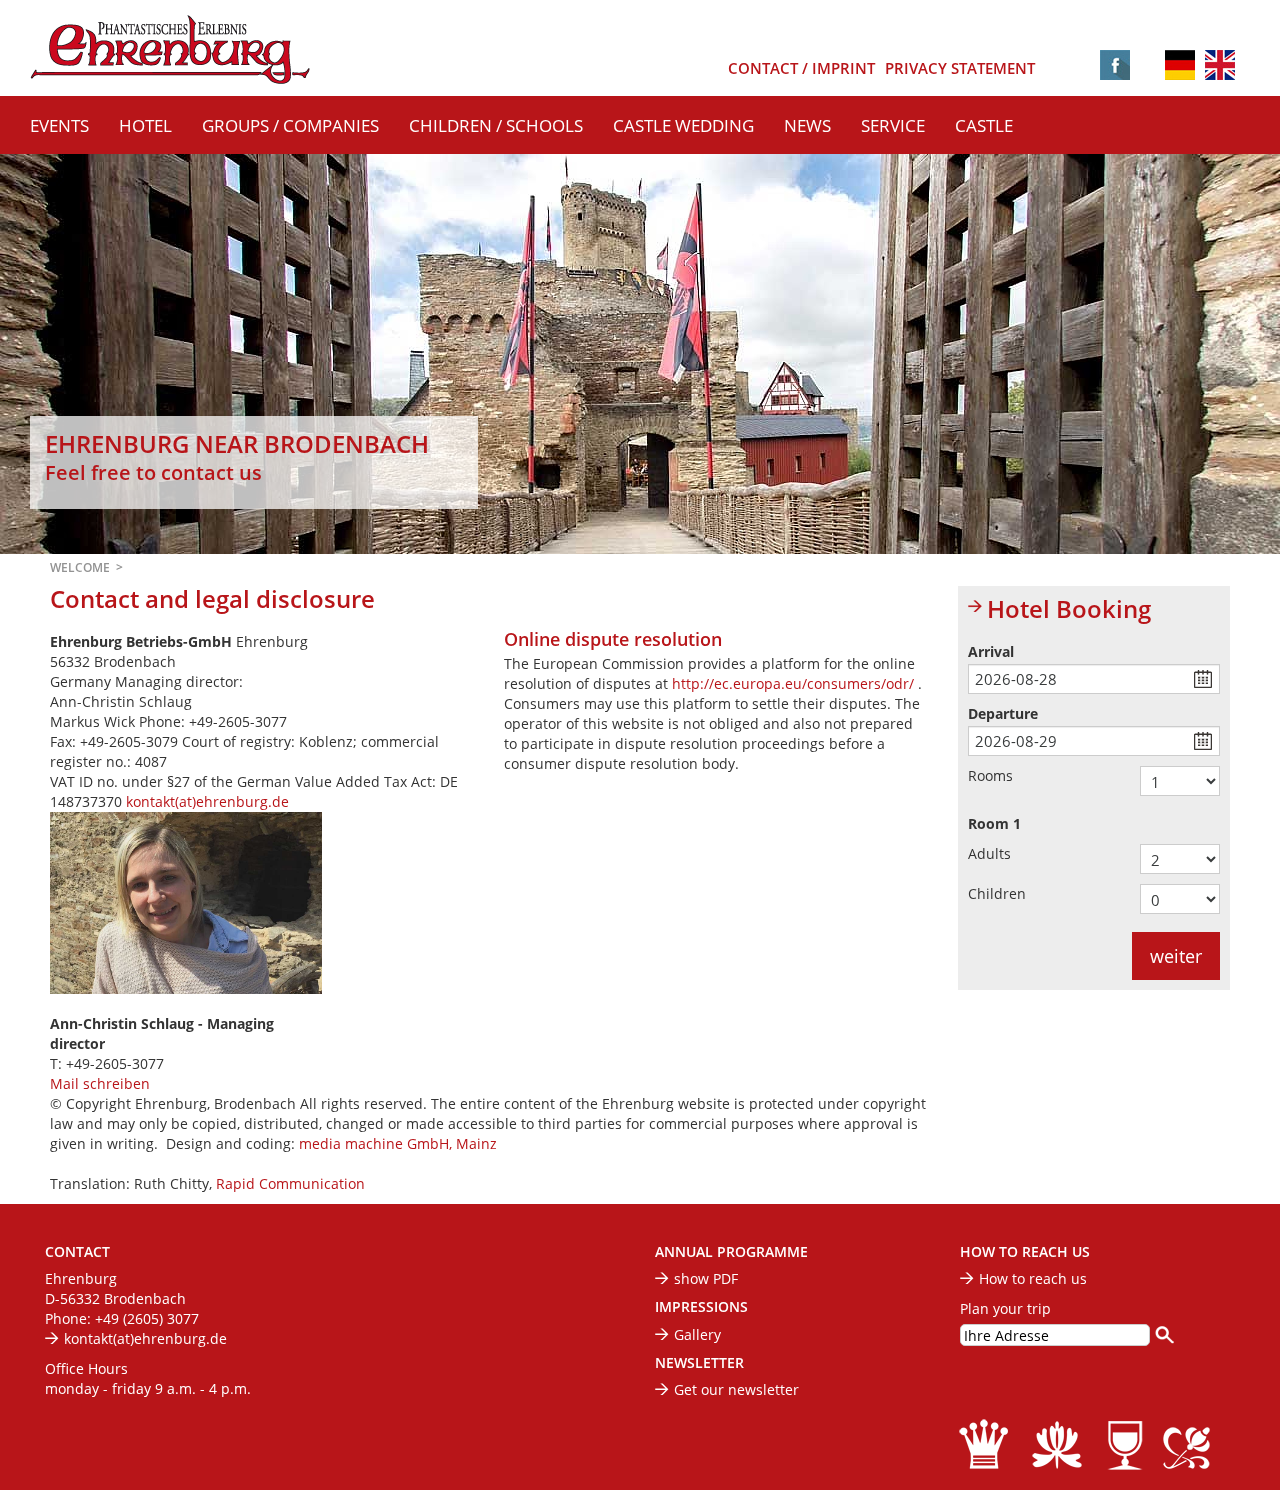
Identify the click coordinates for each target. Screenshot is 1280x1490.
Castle (984, 125)
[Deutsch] (1180, 63)
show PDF (706, 1278)
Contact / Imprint (801, 68)
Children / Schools (496, 125)
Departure (1003, 713)
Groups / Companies (290, 125)
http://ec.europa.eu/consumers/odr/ (795, 683)
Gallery (697, 1334)
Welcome (80, 567)
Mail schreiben (100, 1083)
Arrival (991, 651)
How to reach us (1033, 1278)
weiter (1176, 956)
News (807, 125)
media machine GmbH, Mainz (398, 1143)
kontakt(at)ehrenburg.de (207, 801)
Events (59, 125)
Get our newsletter (736, 1389)
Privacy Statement (960, 68)
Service (893, 125)
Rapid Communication (290, 1183)
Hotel (145, 125)
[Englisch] (1220, 66)
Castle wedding (683, 125)
